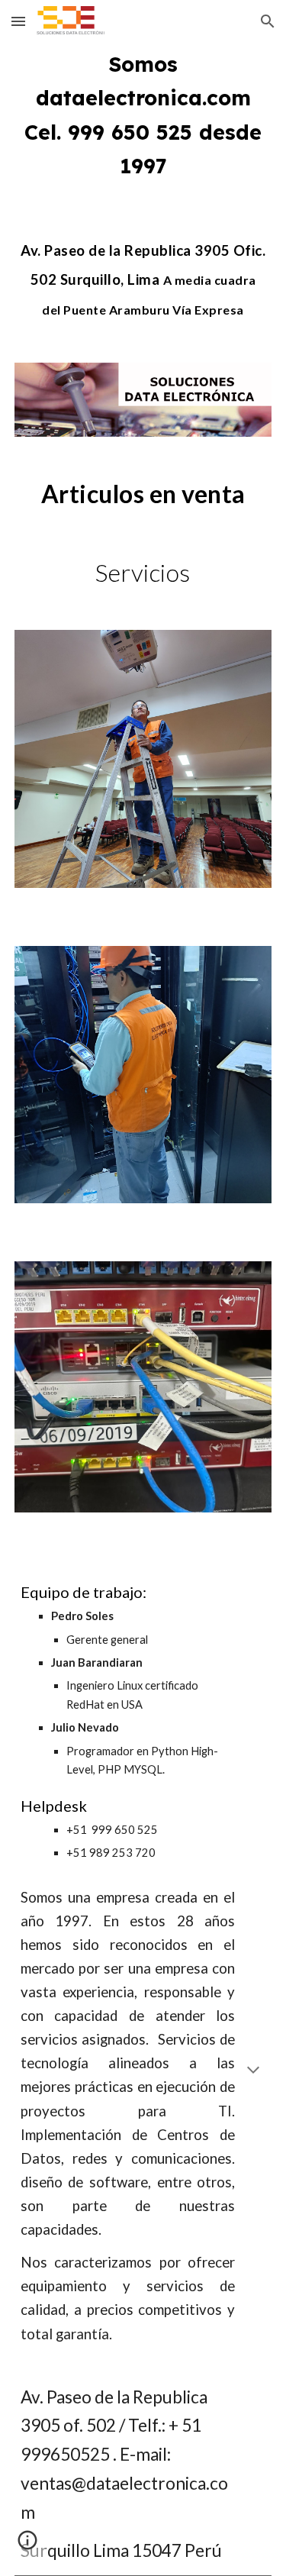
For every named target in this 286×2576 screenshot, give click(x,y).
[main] (143, 115)
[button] (18, 21)
